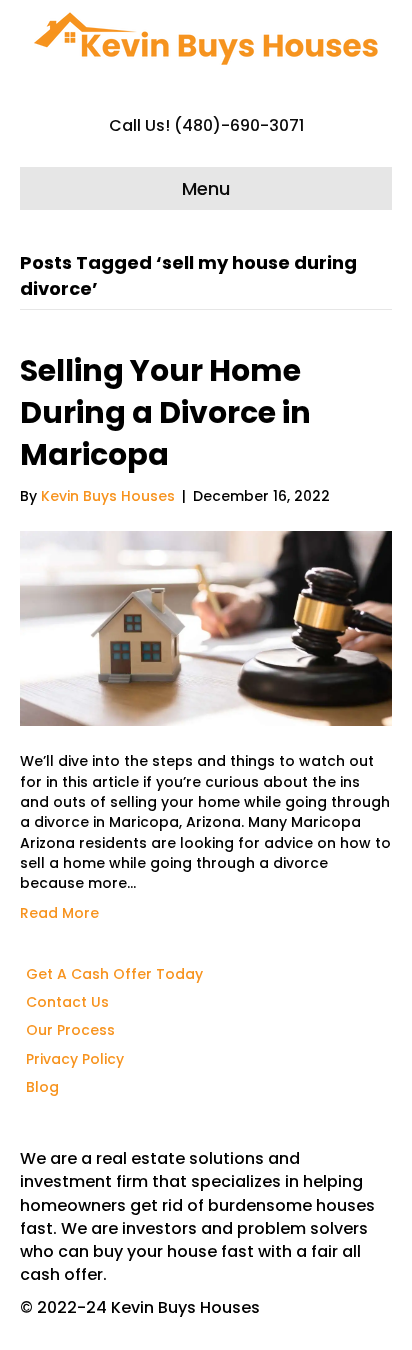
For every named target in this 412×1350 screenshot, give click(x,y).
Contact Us (67, 1002)
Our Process (70, 1030)
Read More (59, 913)
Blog (42, 1087)
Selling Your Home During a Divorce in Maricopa (165, 412)
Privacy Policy (75, 1059)
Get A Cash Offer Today (114, 974)
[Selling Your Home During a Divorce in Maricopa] (206, 628)
